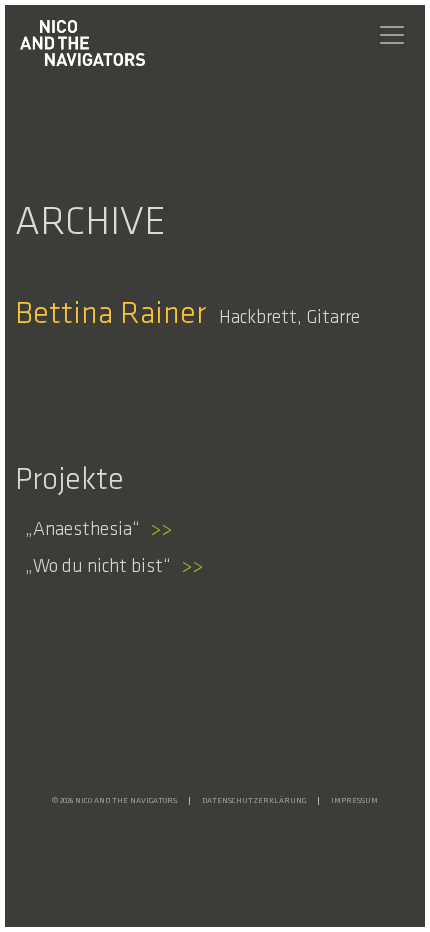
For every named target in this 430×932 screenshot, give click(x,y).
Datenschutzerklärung (254, 801)
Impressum (354, 801)
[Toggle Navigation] (392, 35)
